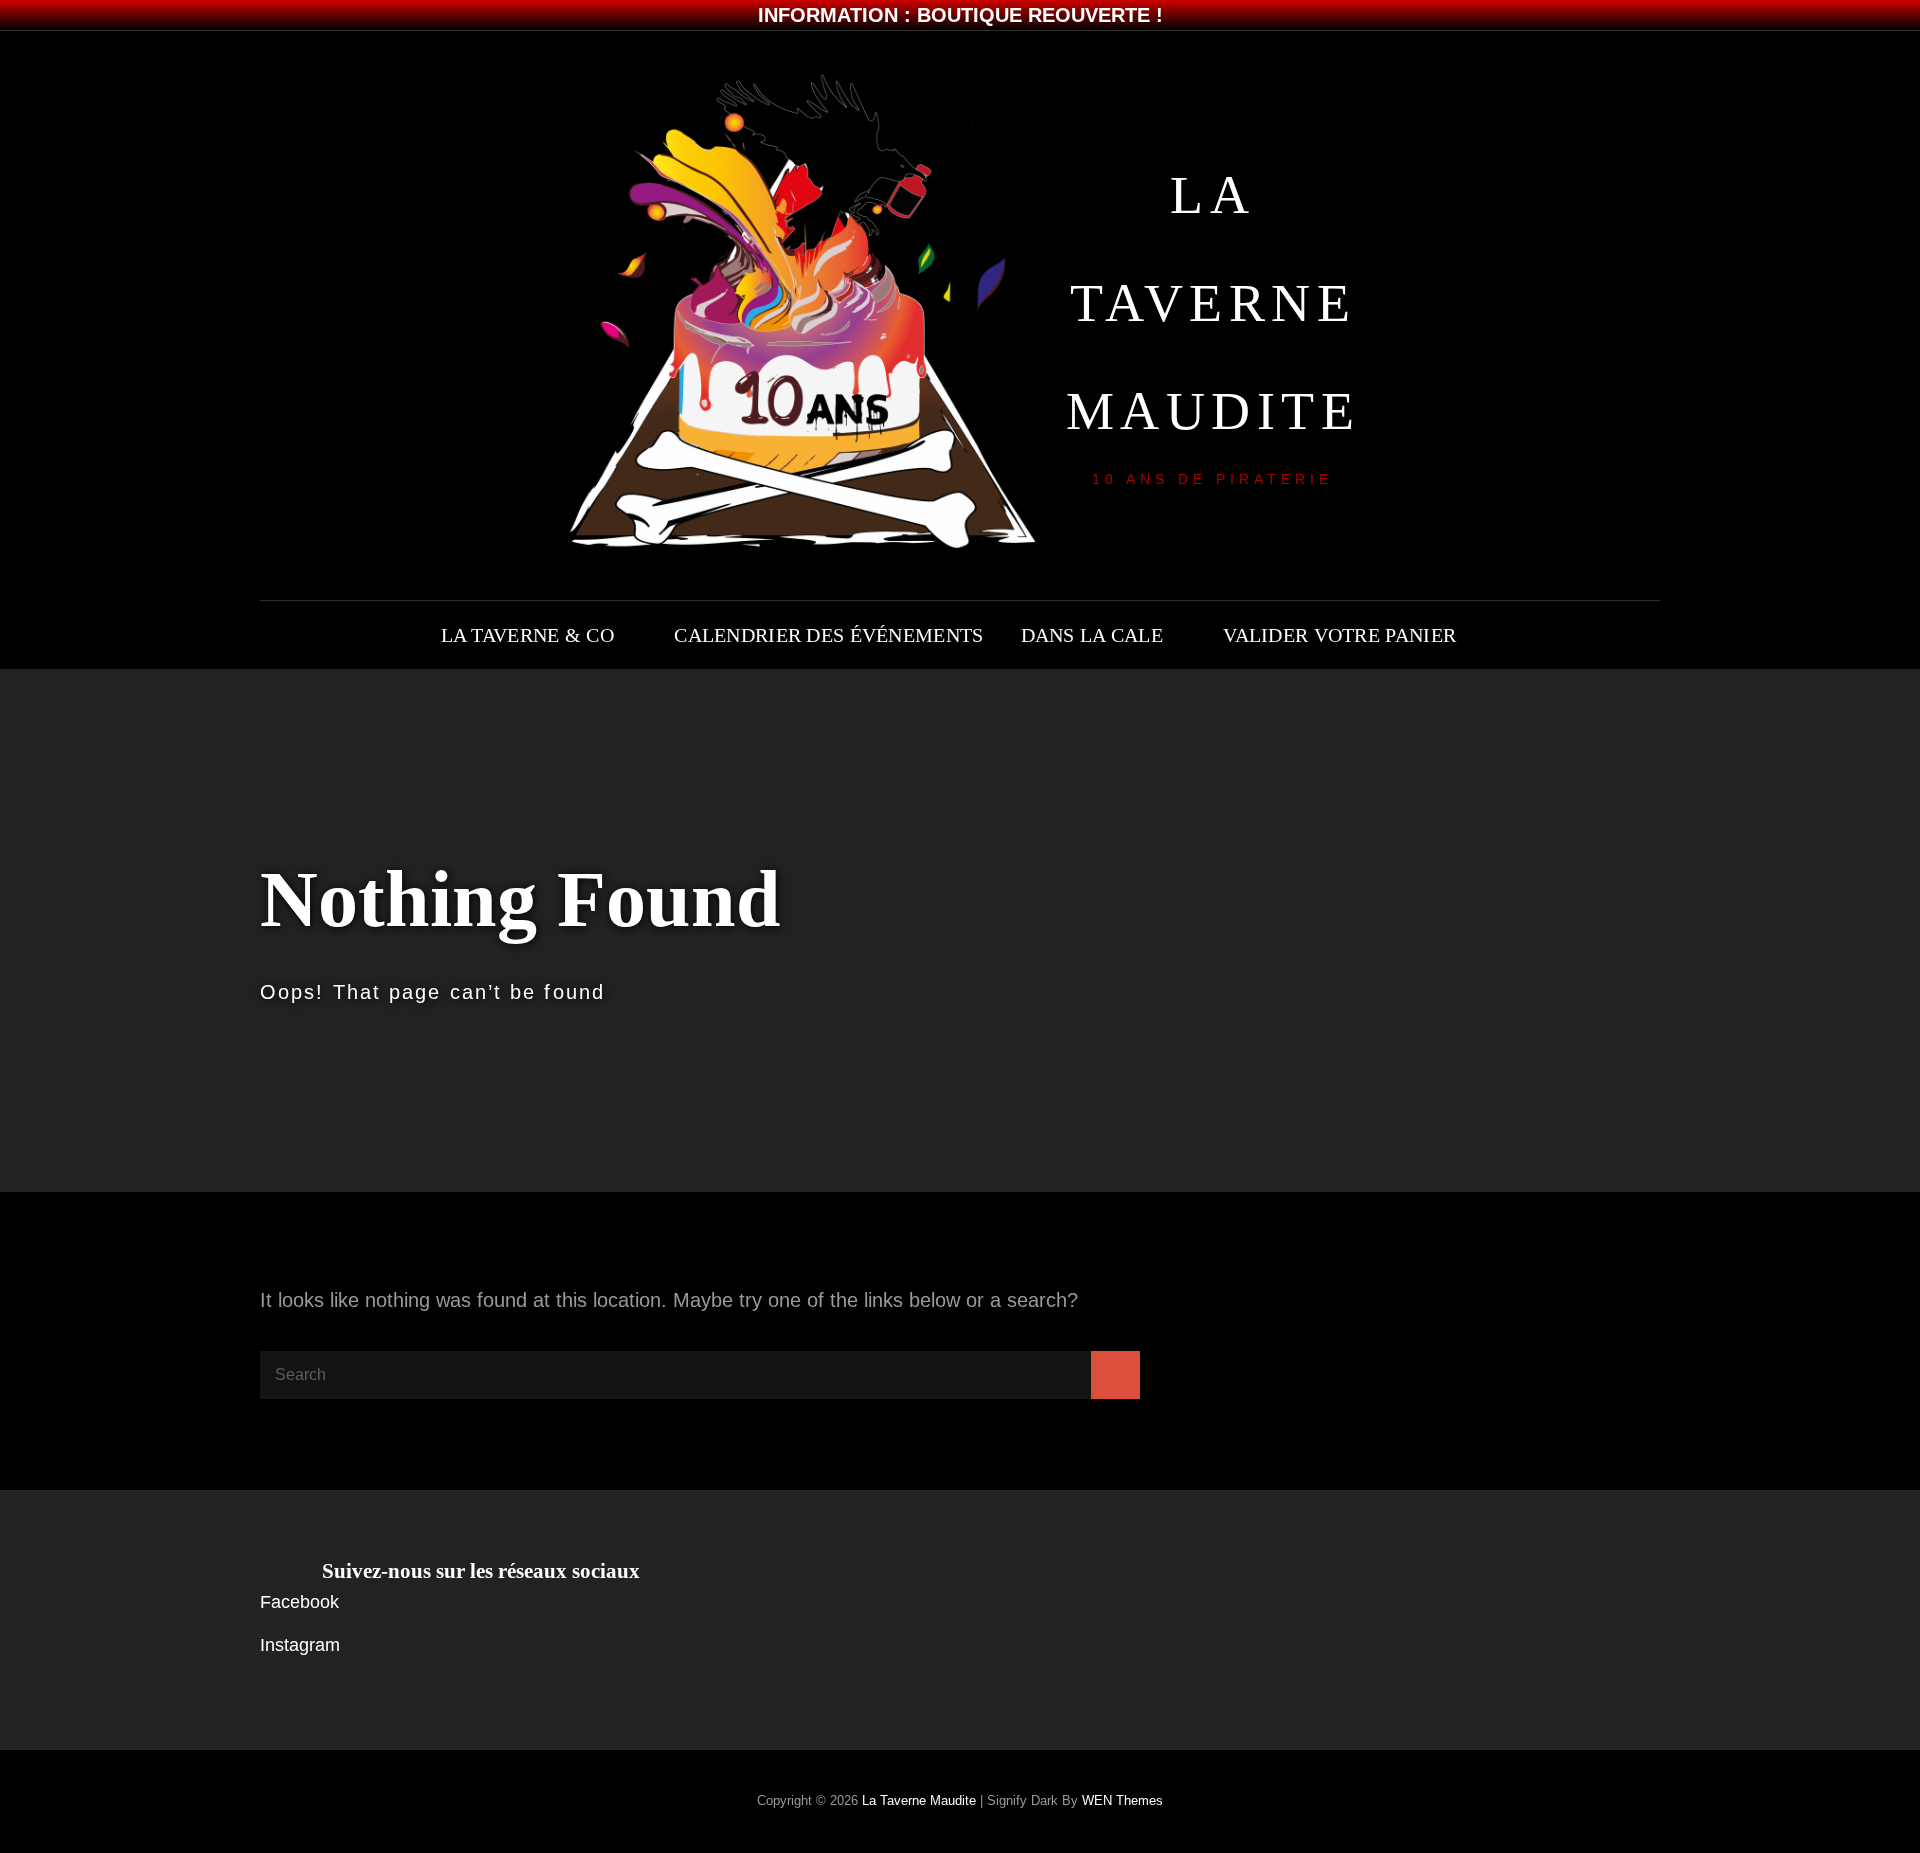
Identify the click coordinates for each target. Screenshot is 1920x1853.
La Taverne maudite (1213, 303)
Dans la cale (1092, 635)
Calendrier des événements (828, 635)
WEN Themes (1122, 1800)
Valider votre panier (1339, 635)
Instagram (300, 1645)
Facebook (299, 1602)
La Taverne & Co (527, 635)
